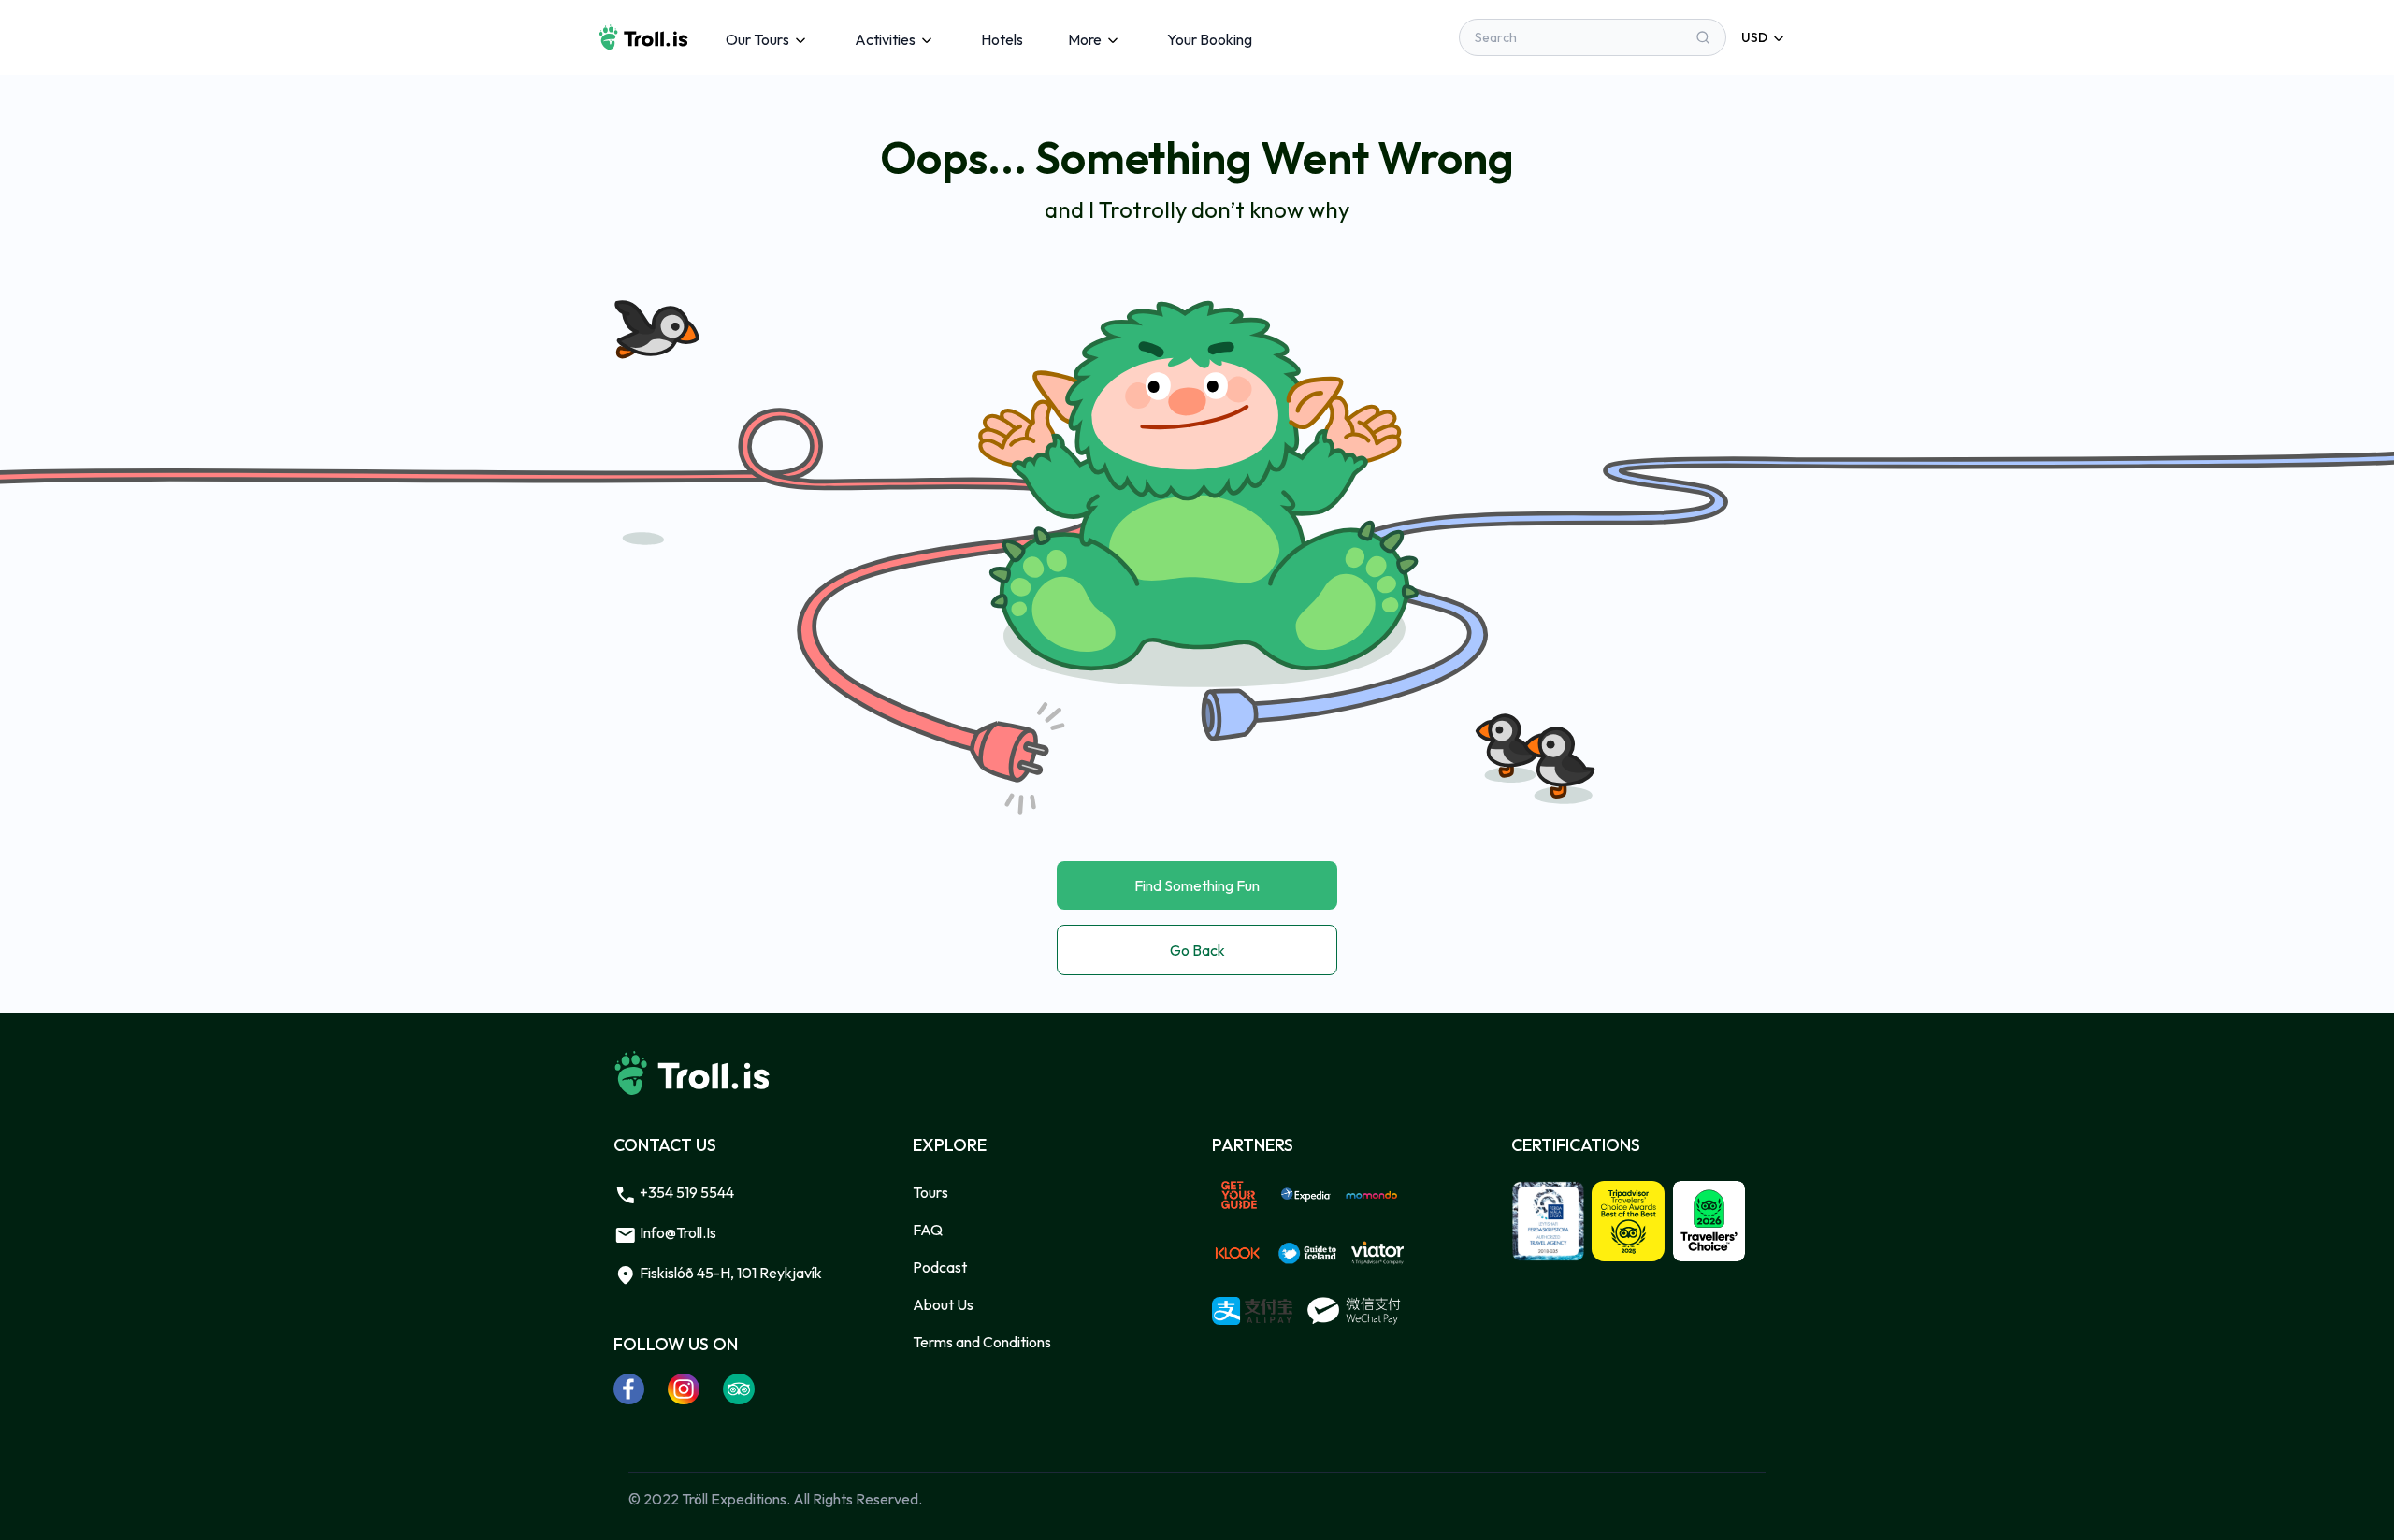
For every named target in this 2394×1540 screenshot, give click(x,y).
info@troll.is (677, 1232)
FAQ (928, 1230)
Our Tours (757, 39)
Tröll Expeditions (734, 1499)
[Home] (643, 37)
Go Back (1197, 950)
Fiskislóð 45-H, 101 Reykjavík (729, 1273)
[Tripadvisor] (739, 1389)
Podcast (940, 1267)
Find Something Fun (1197, 885)
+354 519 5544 (685, 1192)
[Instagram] (684, 1389)
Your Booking (1210, 39)
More (1085, 39)
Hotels (1002, 39)
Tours (930, 1192)
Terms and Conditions (982, 1342)
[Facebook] (629, 1389)
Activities (885, 39)
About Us (943, 1304)
